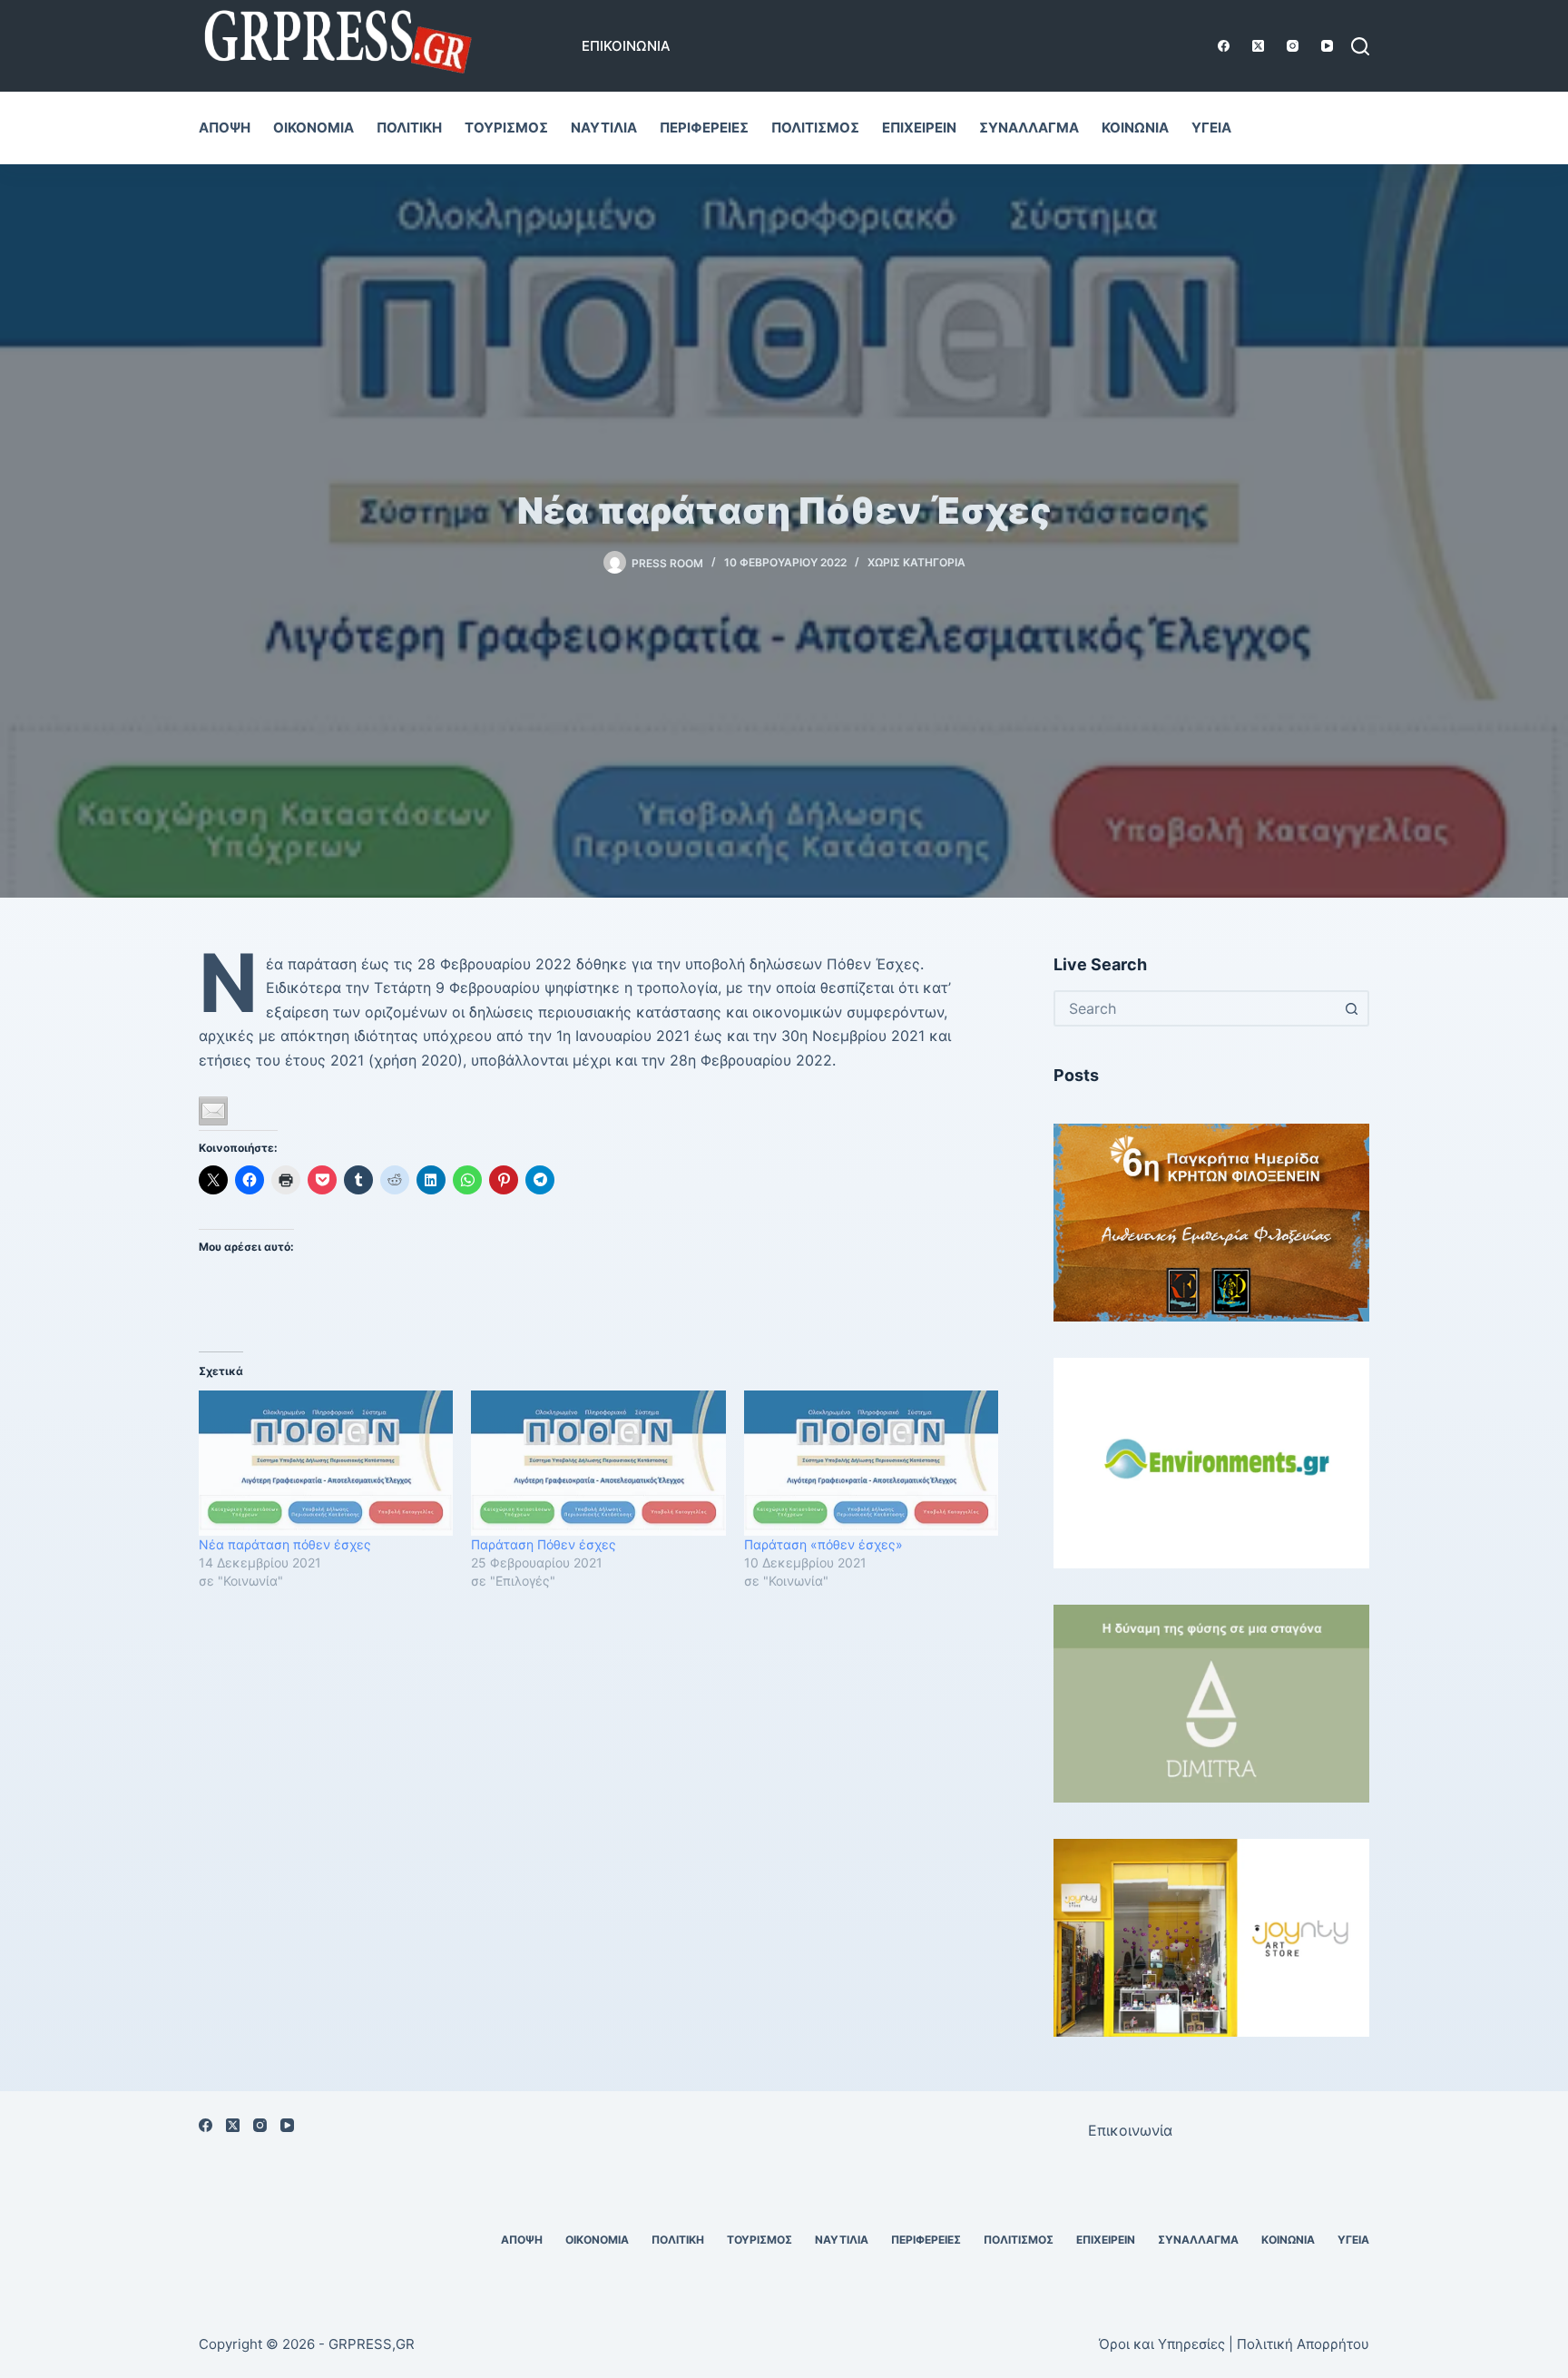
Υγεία (1211, 128)
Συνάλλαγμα (1029, 128)
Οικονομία (314, 128)
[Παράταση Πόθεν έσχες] (598, 1463)
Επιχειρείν (919, 128)
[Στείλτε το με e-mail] (213, 1111)
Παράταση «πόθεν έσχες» (823, 1544)
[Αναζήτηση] (1360, 46)
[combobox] (1195, 1008)
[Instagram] (1293, 46)
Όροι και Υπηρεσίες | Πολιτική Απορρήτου (1234, 2344)
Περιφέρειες (704, 128)
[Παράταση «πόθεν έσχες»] (871, 1463)
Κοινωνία (1135, 128)
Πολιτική (409, 128)
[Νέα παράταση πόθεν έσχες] (326, 1463)
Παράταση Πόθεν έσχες (544, 1544)
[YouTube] (1327, 46)
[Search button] (1351, 1008)
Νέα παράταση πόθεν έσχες (285, 1544)
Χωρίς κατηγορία (916, 562)
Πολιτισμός (815, 128)
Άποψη (225, 128)
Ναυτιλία (604, 128)
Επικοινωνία (626, 46)
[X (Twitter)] (1258, 46)
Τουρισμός (506, 128)
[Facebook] (1224, 46)
